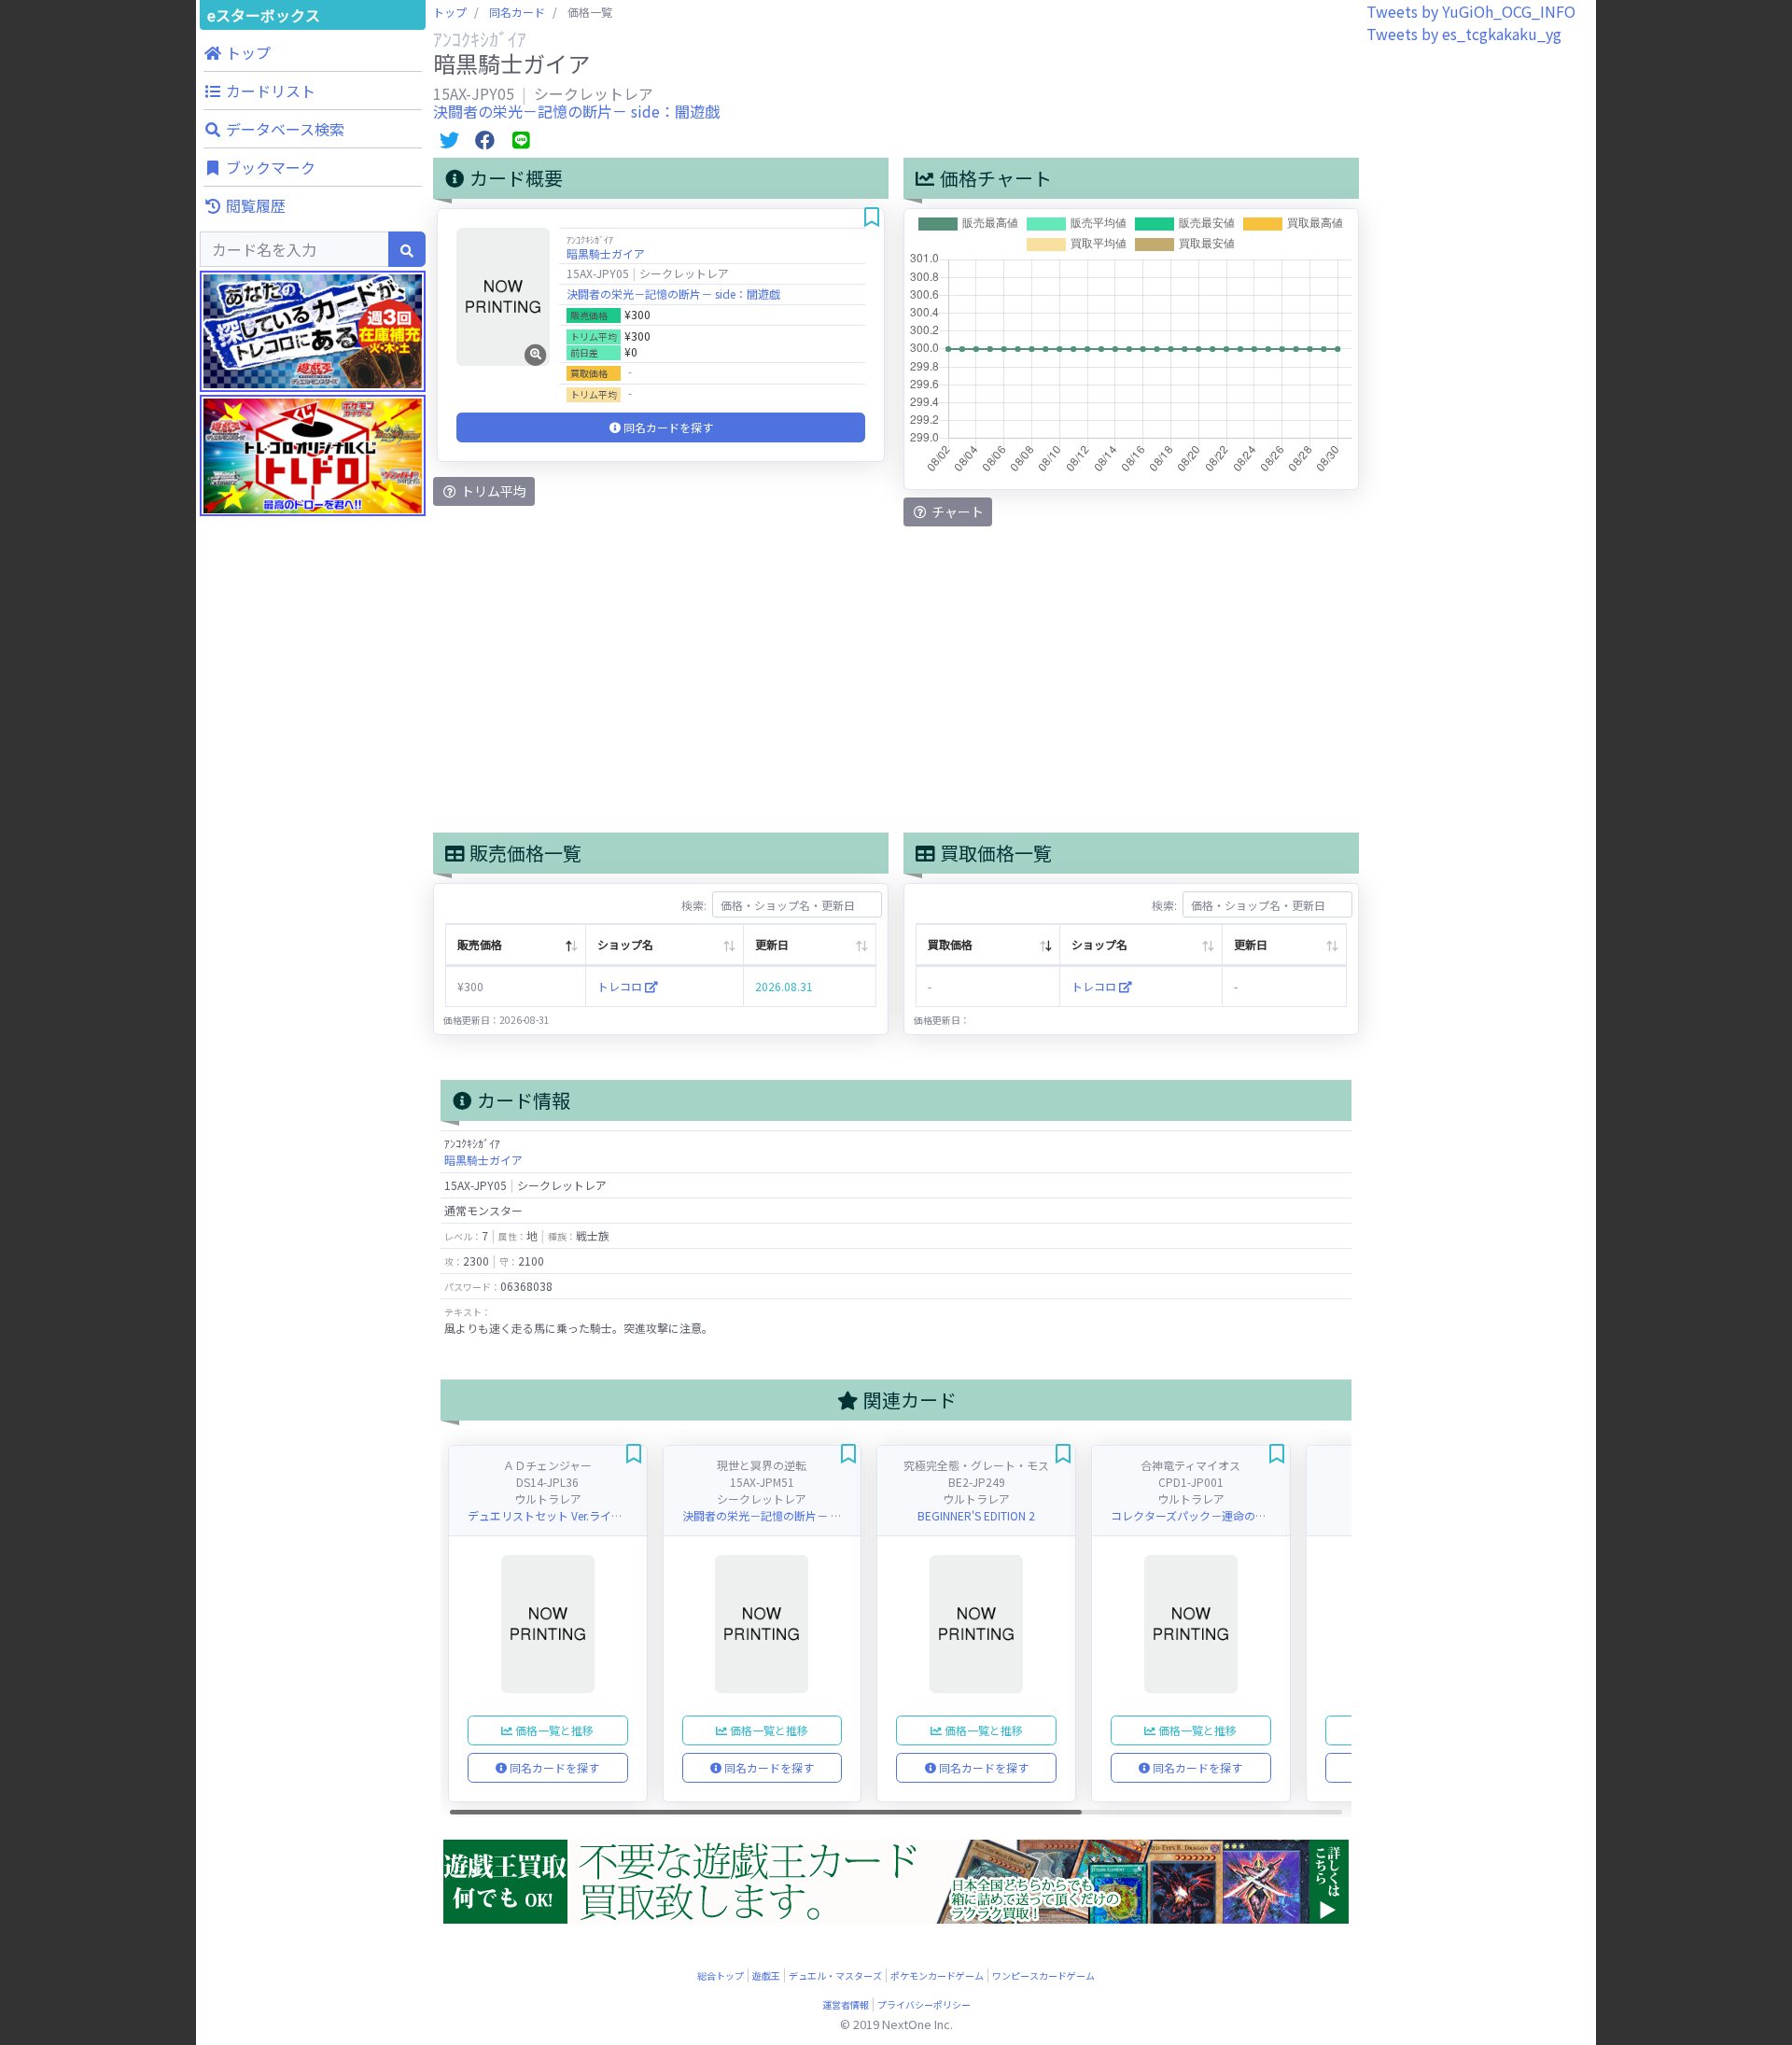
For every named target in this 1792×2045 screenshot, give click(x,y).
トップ (450, 12)
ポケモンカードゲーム (937, 1975)
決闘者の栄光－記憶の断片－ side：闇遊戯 (576, 111)
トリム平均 (492, 491)
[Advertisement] (313, 887)
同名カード (517, 12)
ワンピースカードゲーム (1043, 1975)
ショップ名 (625, 944)
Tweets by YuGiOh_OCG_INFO (1471, 11)
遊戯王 (766, 1975)
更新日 (772, 944)
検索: (694, 905)
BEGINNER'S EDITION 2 (976, 1515)
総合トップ (721, 1975)
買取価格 (950, 944)
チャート (956, 511)
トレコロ (621, 986)
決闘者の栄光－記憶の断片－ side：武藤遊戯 (795, 1515)
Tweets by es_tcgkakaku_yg (1464, 34)
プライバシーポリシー (924, 2004)
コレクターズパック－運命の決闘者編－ (1211, 1515)
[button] (313, 52)
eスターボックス (264, 15)
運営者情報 (846, 2004)
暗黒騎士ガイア (606, 253)
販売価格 (480, 944)
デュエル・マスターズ (835, 1975)
